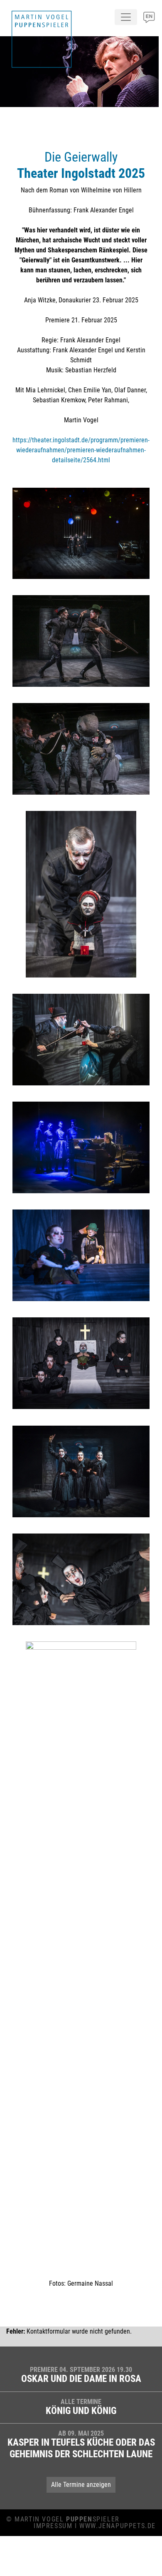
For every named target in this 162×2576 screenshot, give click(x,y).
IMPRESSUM (53, 2526)
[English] (149, 20)
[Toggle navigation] (126, 17)
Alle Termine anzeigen (81, 2485)
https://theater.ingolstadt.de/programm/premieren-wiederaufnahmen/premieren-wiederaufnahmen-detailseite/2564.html (81, 450)
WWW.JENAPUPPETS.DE (118, 2526)
